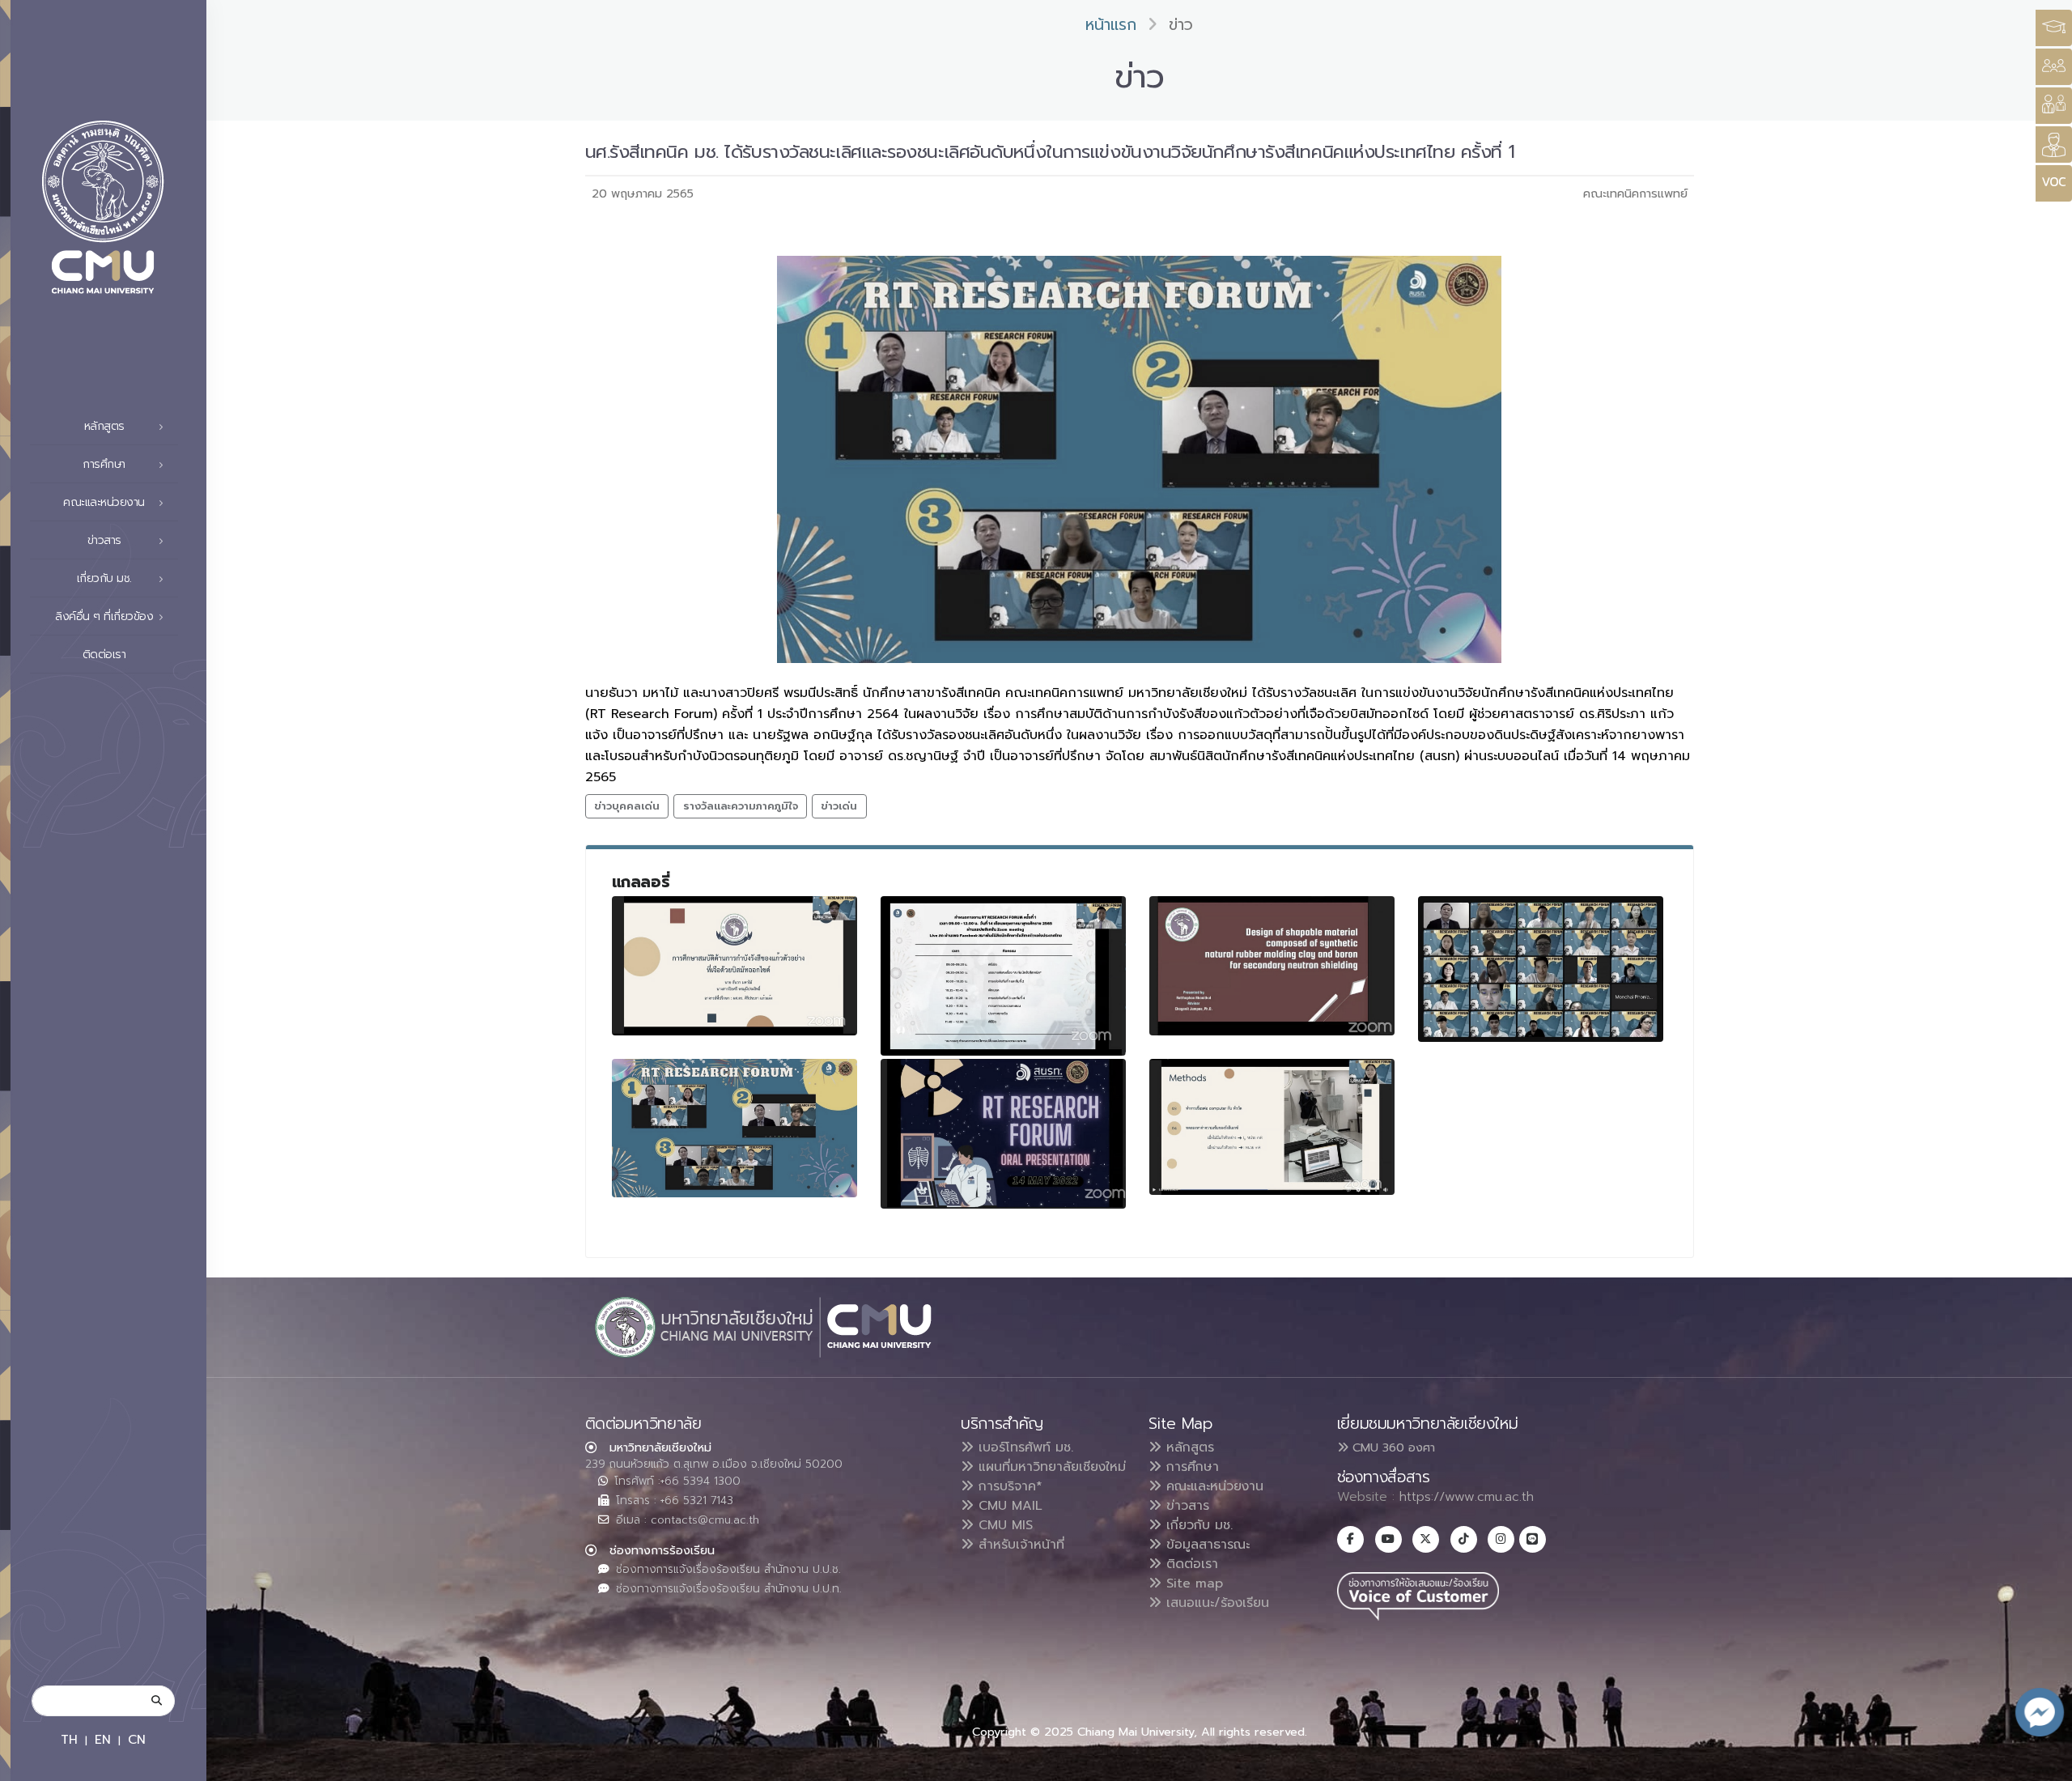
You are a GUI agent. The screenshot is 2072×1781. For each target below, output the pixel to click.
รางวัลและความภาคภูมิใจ (741, 806)
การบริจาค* (1008, 1486)
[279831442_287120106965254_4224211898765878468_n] (735, 1128)
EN (103, 1739)
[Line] (1533, 1539)
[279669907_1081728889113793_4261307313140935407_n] (1272, 965)
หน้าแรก (1111, 25)
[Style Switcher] (2054, 67)
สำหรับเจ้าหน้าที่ (1019, 1545)
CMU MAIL (1008, 1506)
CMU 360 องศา (1392, 1447)
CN (137, 1739)
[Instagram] (1501, 1539)
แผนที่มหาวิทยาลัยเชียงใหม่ (1050, 1467)
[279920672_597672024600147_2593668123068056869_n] (1272, 1127)
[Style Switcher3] (2054, 28)
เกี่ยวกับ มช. (1197, 1525)
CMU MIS (1003, 1525)
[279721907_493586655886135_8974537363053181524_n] (1541, 969)
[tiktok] (1464, 1539)
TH (69, 1739)
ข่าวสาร (1185, 1506)
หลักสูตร (1188, 1447)
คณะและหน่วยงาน (1212, 1486)
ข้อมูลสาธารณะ (1206, 1545)
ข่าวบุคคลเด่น (627, 806)
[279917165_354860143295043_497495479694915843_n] (1004, 1134)
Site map (1192, 1583)
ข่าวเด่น (839, 806)
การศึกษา (1190, 1467)
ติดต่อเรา (104, 655)
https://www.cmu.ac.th (1467, 1497)
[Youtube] (1388, 1539)
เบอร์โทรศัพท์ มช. (1023, 1447)
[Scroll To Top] (2044, 1763)
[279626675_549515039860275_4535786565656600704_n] (735, 966)
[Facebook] (1350, 1539)
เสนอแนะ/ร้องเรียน (1215, 1603)
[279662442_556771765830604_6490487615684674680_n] (1004, 976)
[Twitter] (1426, 1539)
